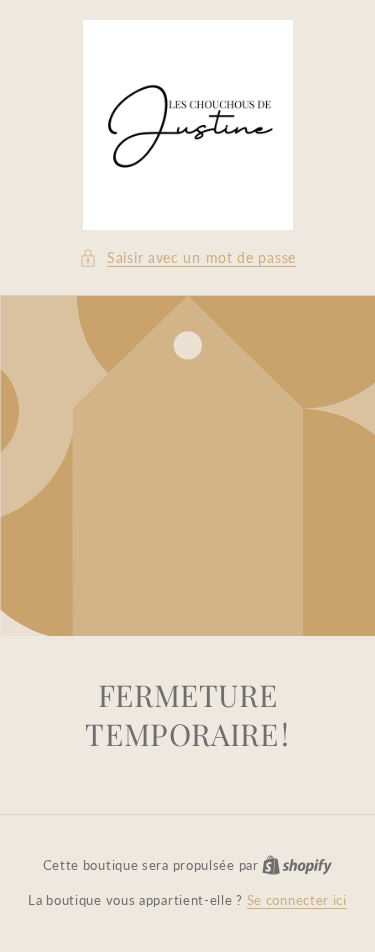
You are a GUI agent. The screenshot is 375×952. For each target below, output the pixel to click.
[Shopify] (297, 865)
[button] (187, 257)
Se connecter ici (297, 900)
